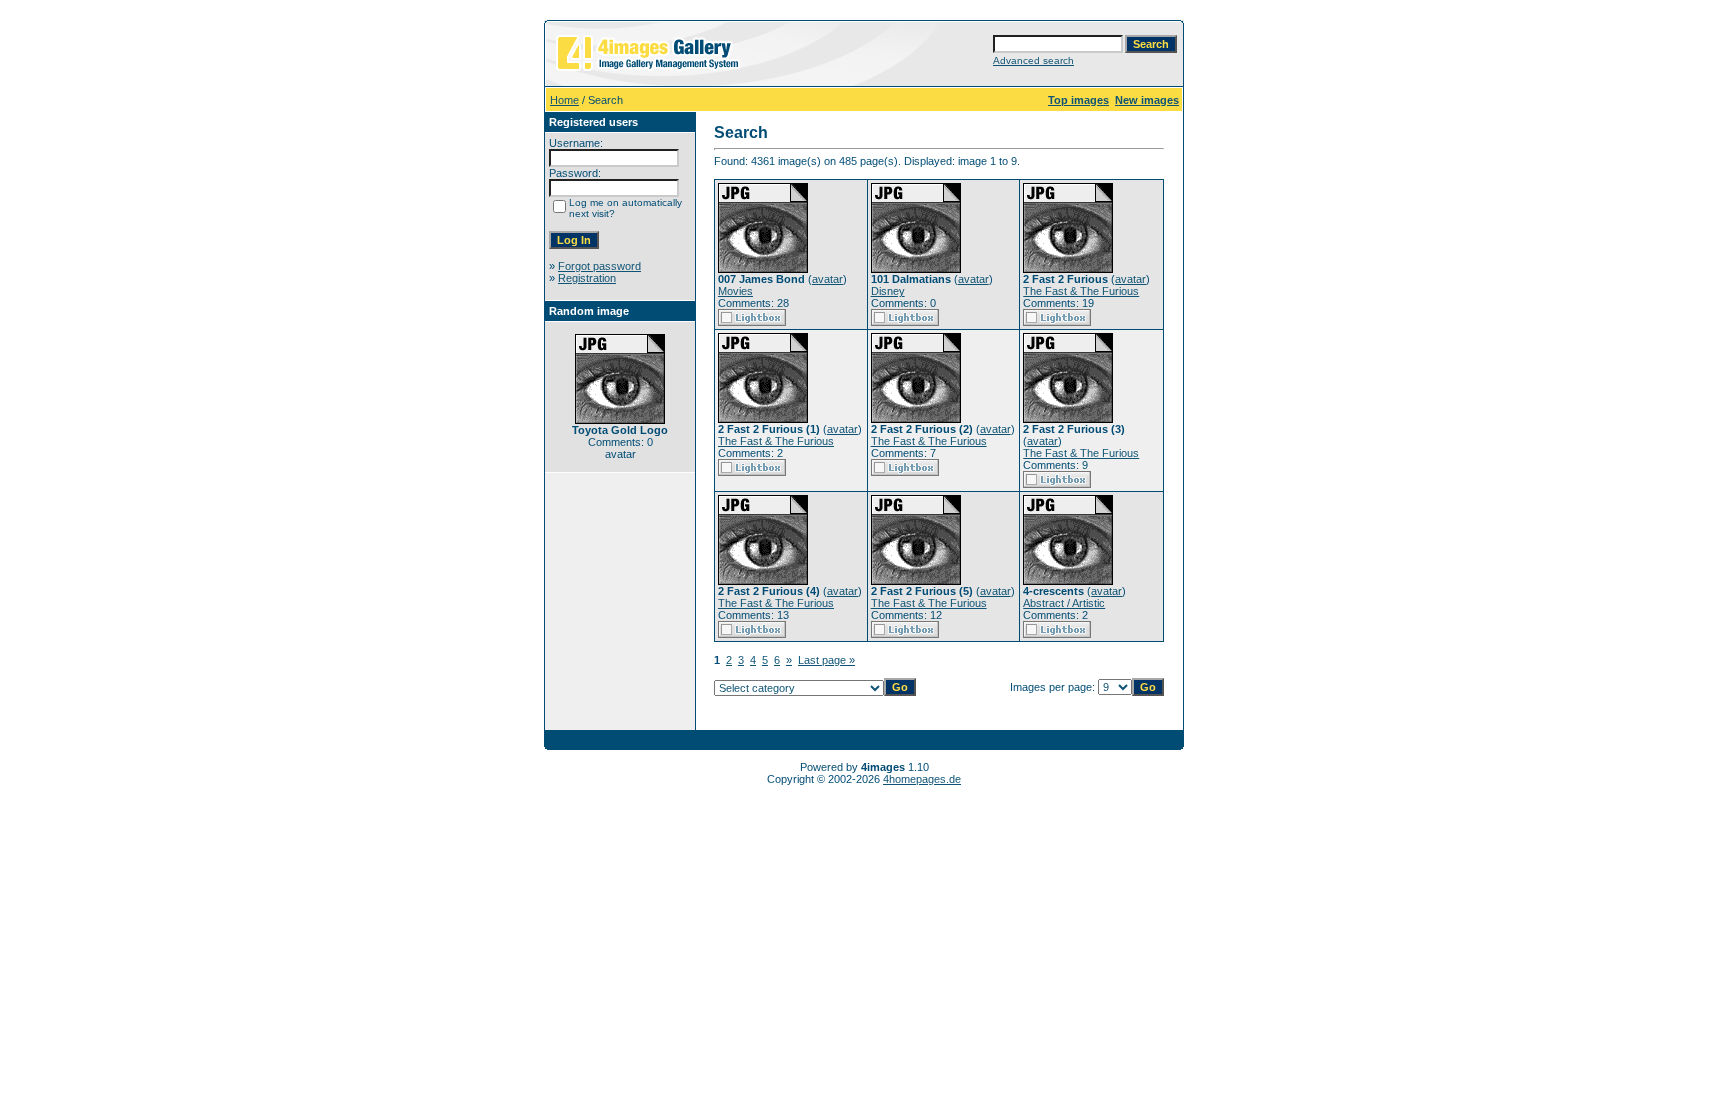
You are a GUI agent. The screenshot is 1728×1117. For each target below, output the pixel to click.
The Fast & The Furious (1081, 291)
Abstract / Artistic (1064, 603)
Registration (587, 278)
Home (564, 100)
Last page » (826, 660)
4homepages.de (922, 779)
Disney (888, 291)
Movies (735, 291)
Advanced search (1033, 60)
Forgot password (599, 266)
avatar (827, 279)
